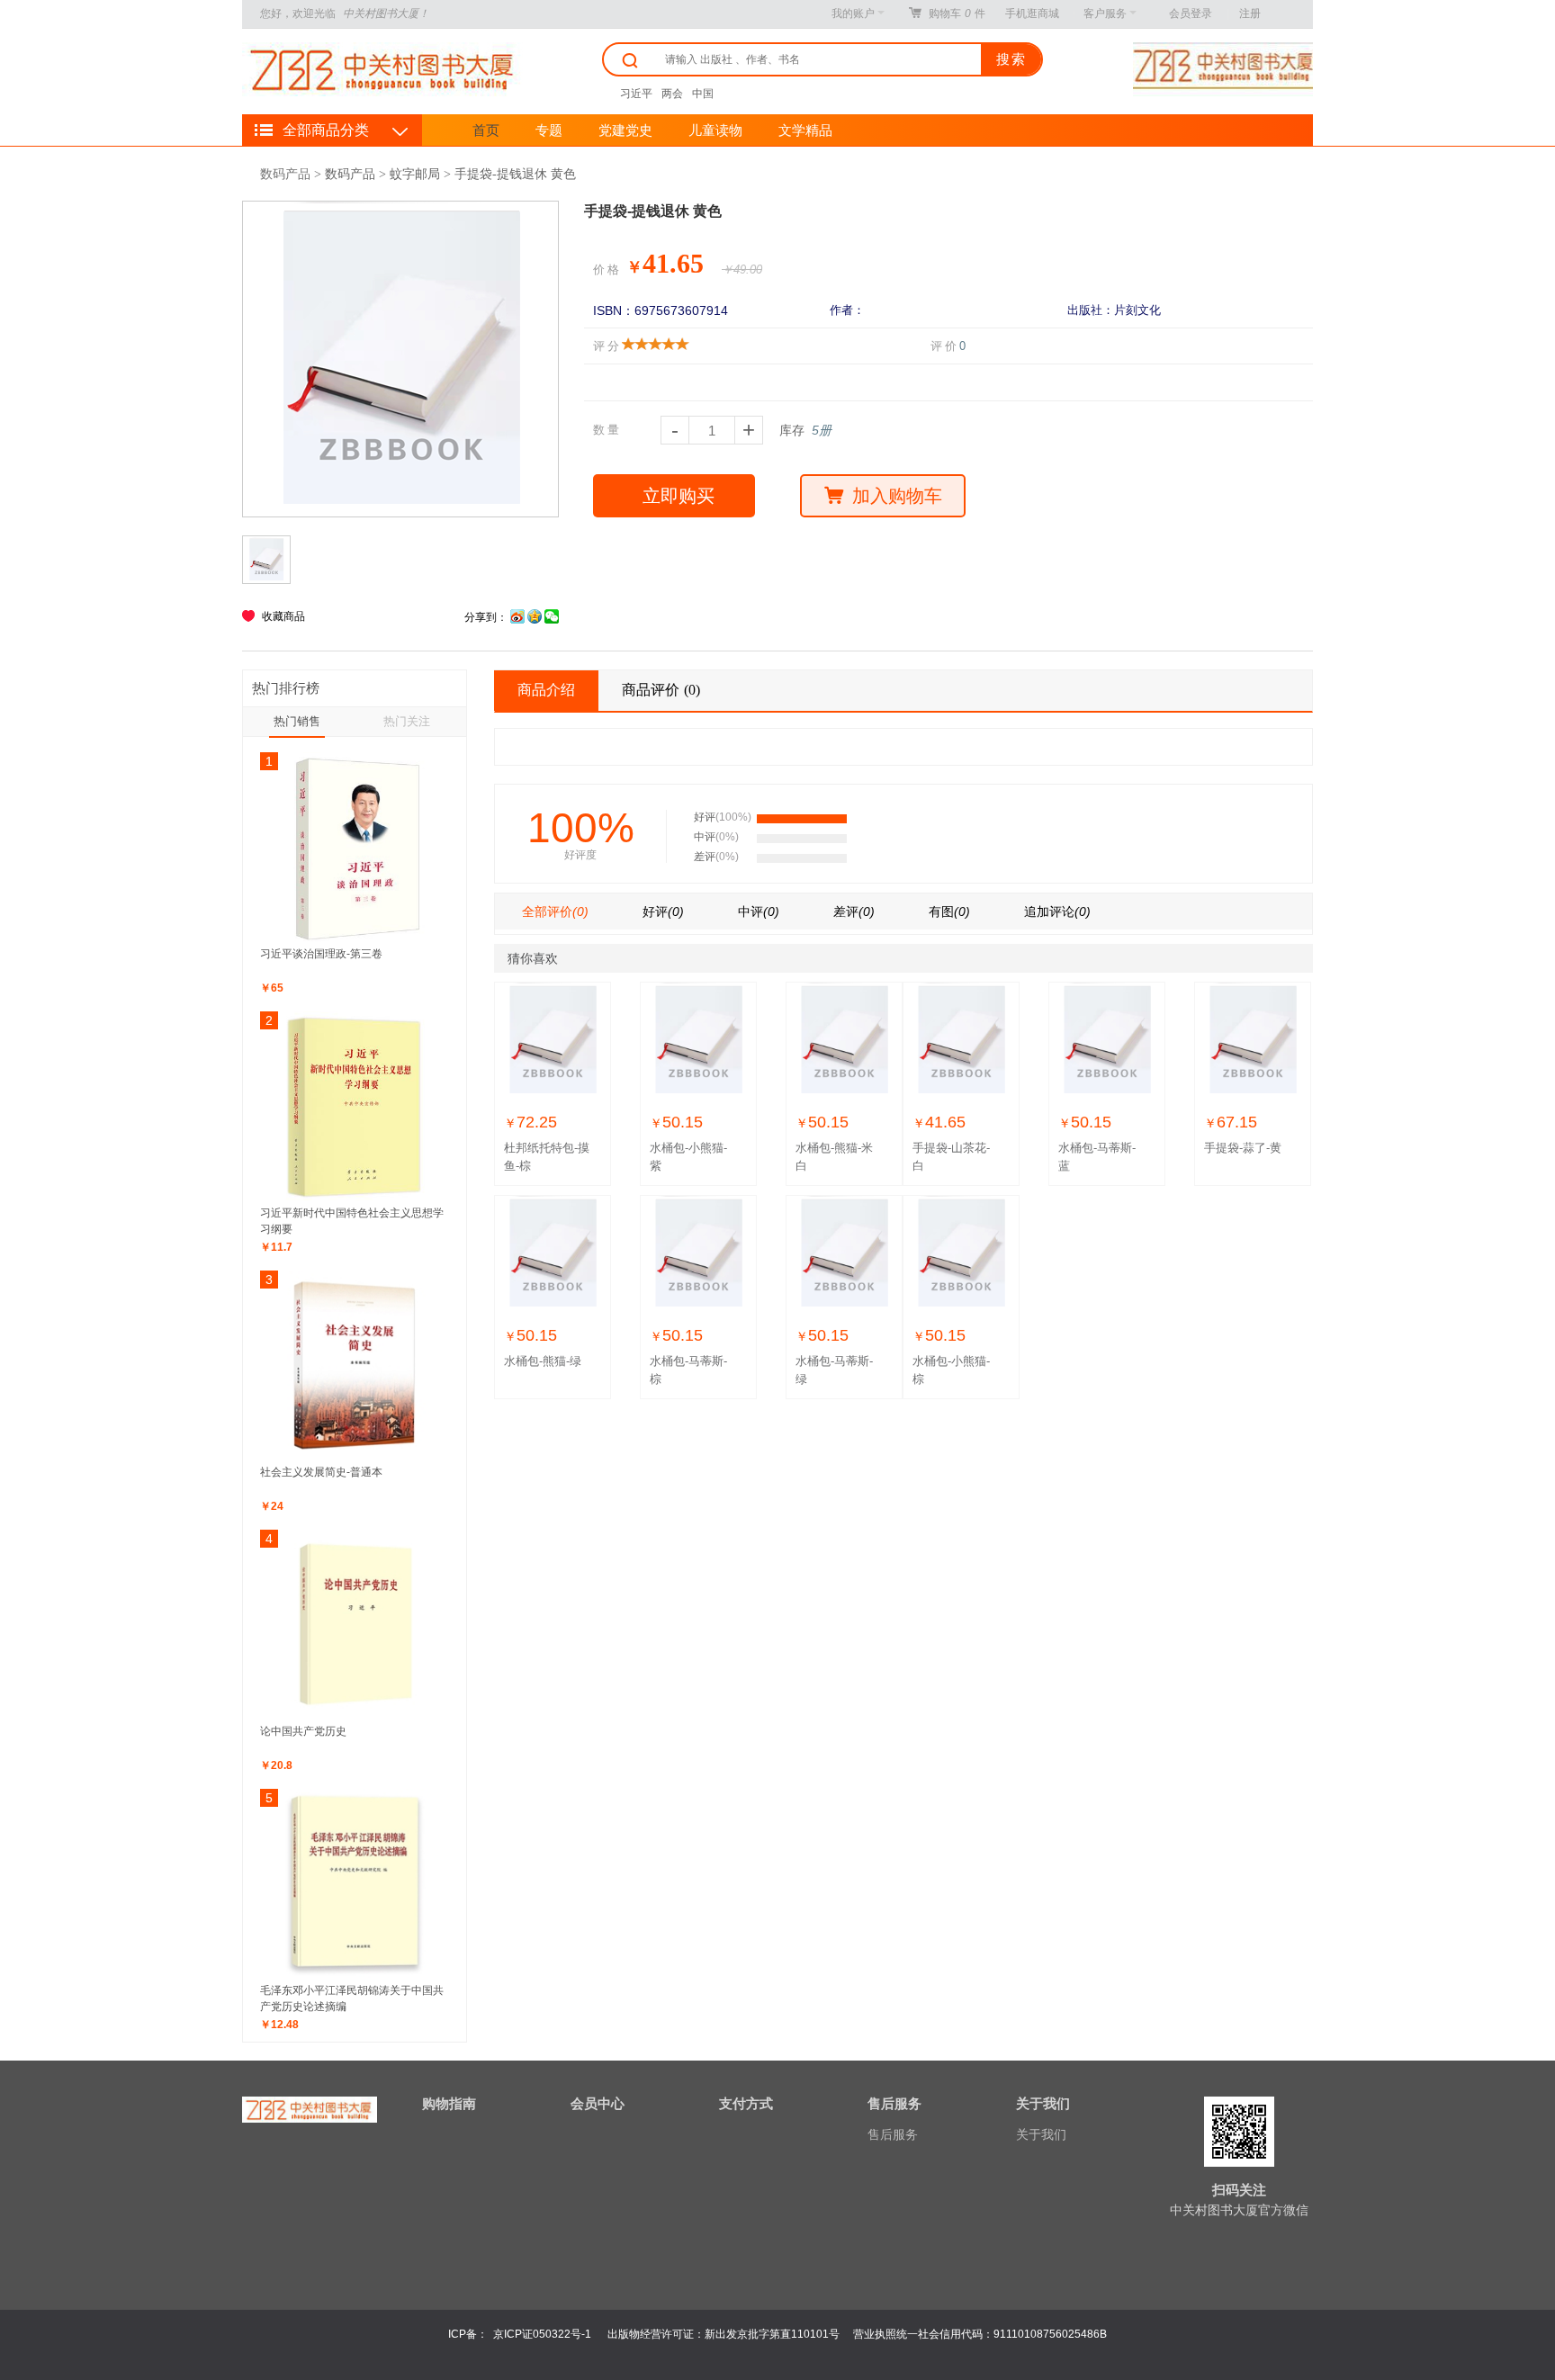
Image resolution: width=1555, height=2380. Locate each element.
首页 (486, 130)
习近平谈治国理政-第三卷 (321, 954)
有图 (949, 912)
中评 (759, 912)
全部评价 (555, 912)
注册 (1250, 13)
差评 (854, 912)
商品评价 (661, 690)
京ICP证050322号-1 (542, 2334)
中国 (703, 94)
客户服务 (1105, 13)
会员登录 (1191, 13)
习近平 (636, 94)
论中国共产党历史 (303, 1731)
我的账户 (853, 13)
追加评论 (1057, 912)
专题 (549, 130)
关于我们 (1041, 2134)
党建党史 (625, 130)
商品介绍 (546, 690)
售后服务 (893, 2134)
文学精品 (805, 130)
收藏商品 (283, 616)
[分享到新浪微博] (517, 617)
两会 (672, 94)
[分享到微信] (552, 617)
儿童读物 (715, 130)
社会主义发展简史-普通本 (321, 1472)
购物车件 (957, 13)
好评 (663, 912)
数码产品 (285, 174)
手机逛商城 (1032, 13)
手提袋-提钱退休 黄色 (515, 174)
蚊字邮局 (415, 174)
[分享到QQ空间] (535, 617)
